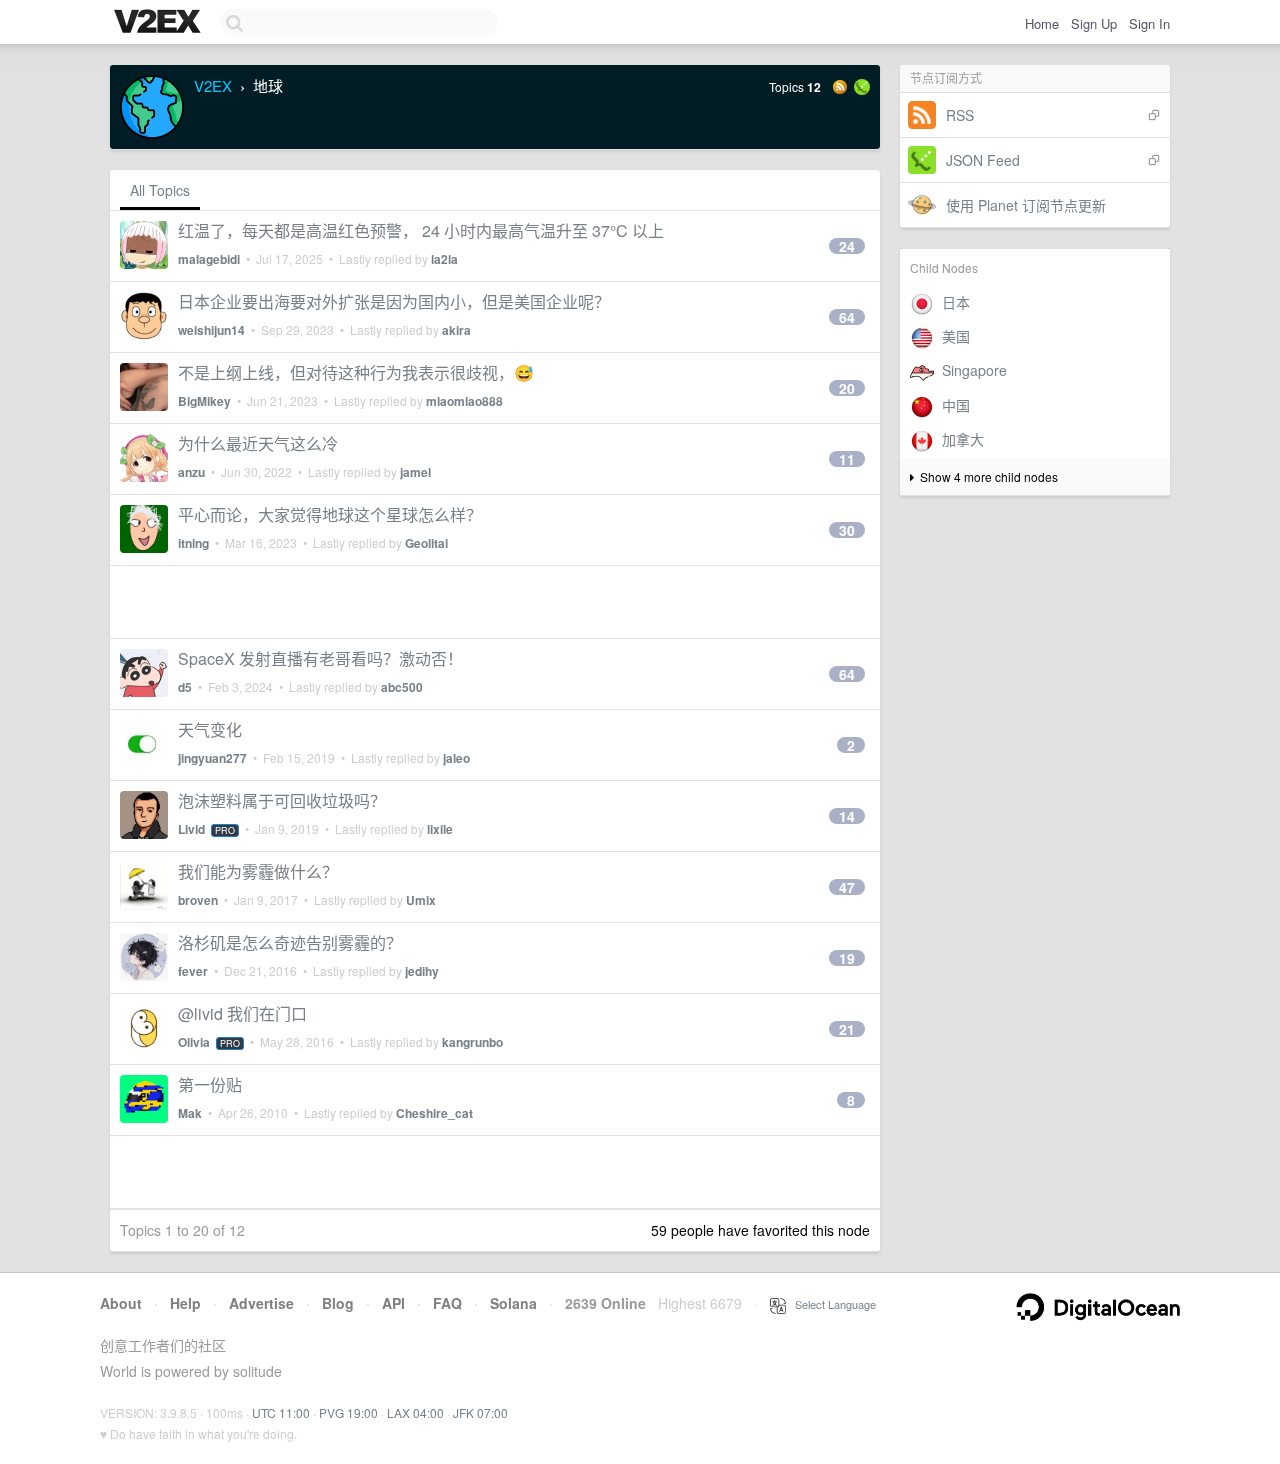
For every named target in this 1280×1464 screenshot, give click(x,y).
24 (847, 246)
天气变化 (210, 729)
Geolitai (426, 543)
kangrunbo (472, 1042)
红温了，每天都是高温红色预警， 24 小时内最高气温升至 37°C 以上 (421, 230)
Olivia (194, 1042)
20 (847, 388)
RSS (960, 115)
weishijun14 (211, 330)
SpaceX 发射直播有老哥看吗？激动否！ (320, 658)
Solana (513, 1303)
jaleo (456, 758)
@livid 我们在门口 (242, 1013)
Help (185, 1303)
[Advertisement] (495, 602)
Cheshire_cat (434, 1113)
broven (198, 900)
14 (847, 816)
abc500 (402, 687)
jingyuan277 (212, 758)
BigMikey (204, 401)
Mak (190, 1113)
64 (847, 317)
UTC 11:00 (281, 1412)
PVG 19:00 (348, 1412)
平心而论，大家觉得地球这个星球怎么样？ (330, 514)
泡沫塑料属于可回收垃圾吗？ (282, 800)
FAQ (447, 1303)
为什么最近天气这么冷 (258, 443)
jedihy (422, 971)
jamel (415, 472)
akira (456, 330)
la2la (444, 259)
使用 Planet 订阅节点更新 (1026, 205)
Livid (191, 829)
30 (847, 530)
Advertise (261, 1303)
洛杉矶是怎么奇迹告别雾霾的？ (290, 942)
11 (847, 459)
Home (1042, 23)
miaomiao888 (464, 401)
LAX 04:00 (415, 1412)
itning (193, 543)
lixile (440, 829)
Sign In (1149, 23)
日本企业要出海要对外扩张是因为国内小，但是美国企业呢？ (394, 301)
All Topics (160, 190)
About (121, 1303)
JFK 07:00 (480, 1412)
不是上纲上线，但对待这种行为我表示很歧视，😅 (356, 372)
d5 (185, 687)
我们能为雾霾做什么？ (258, 871)
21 (847, 1029)
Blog (338, 1303)
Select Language (831, 1304)
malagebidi (209, 259)
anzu (191, 472)
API (393, 1303)
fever (193, 971)
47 (847, 887)
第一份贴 (210, 1084)
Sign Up (1094, 23)
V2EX (213, 85)
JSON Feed (983, 160)
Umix (421, 900)
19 (847, 958)
